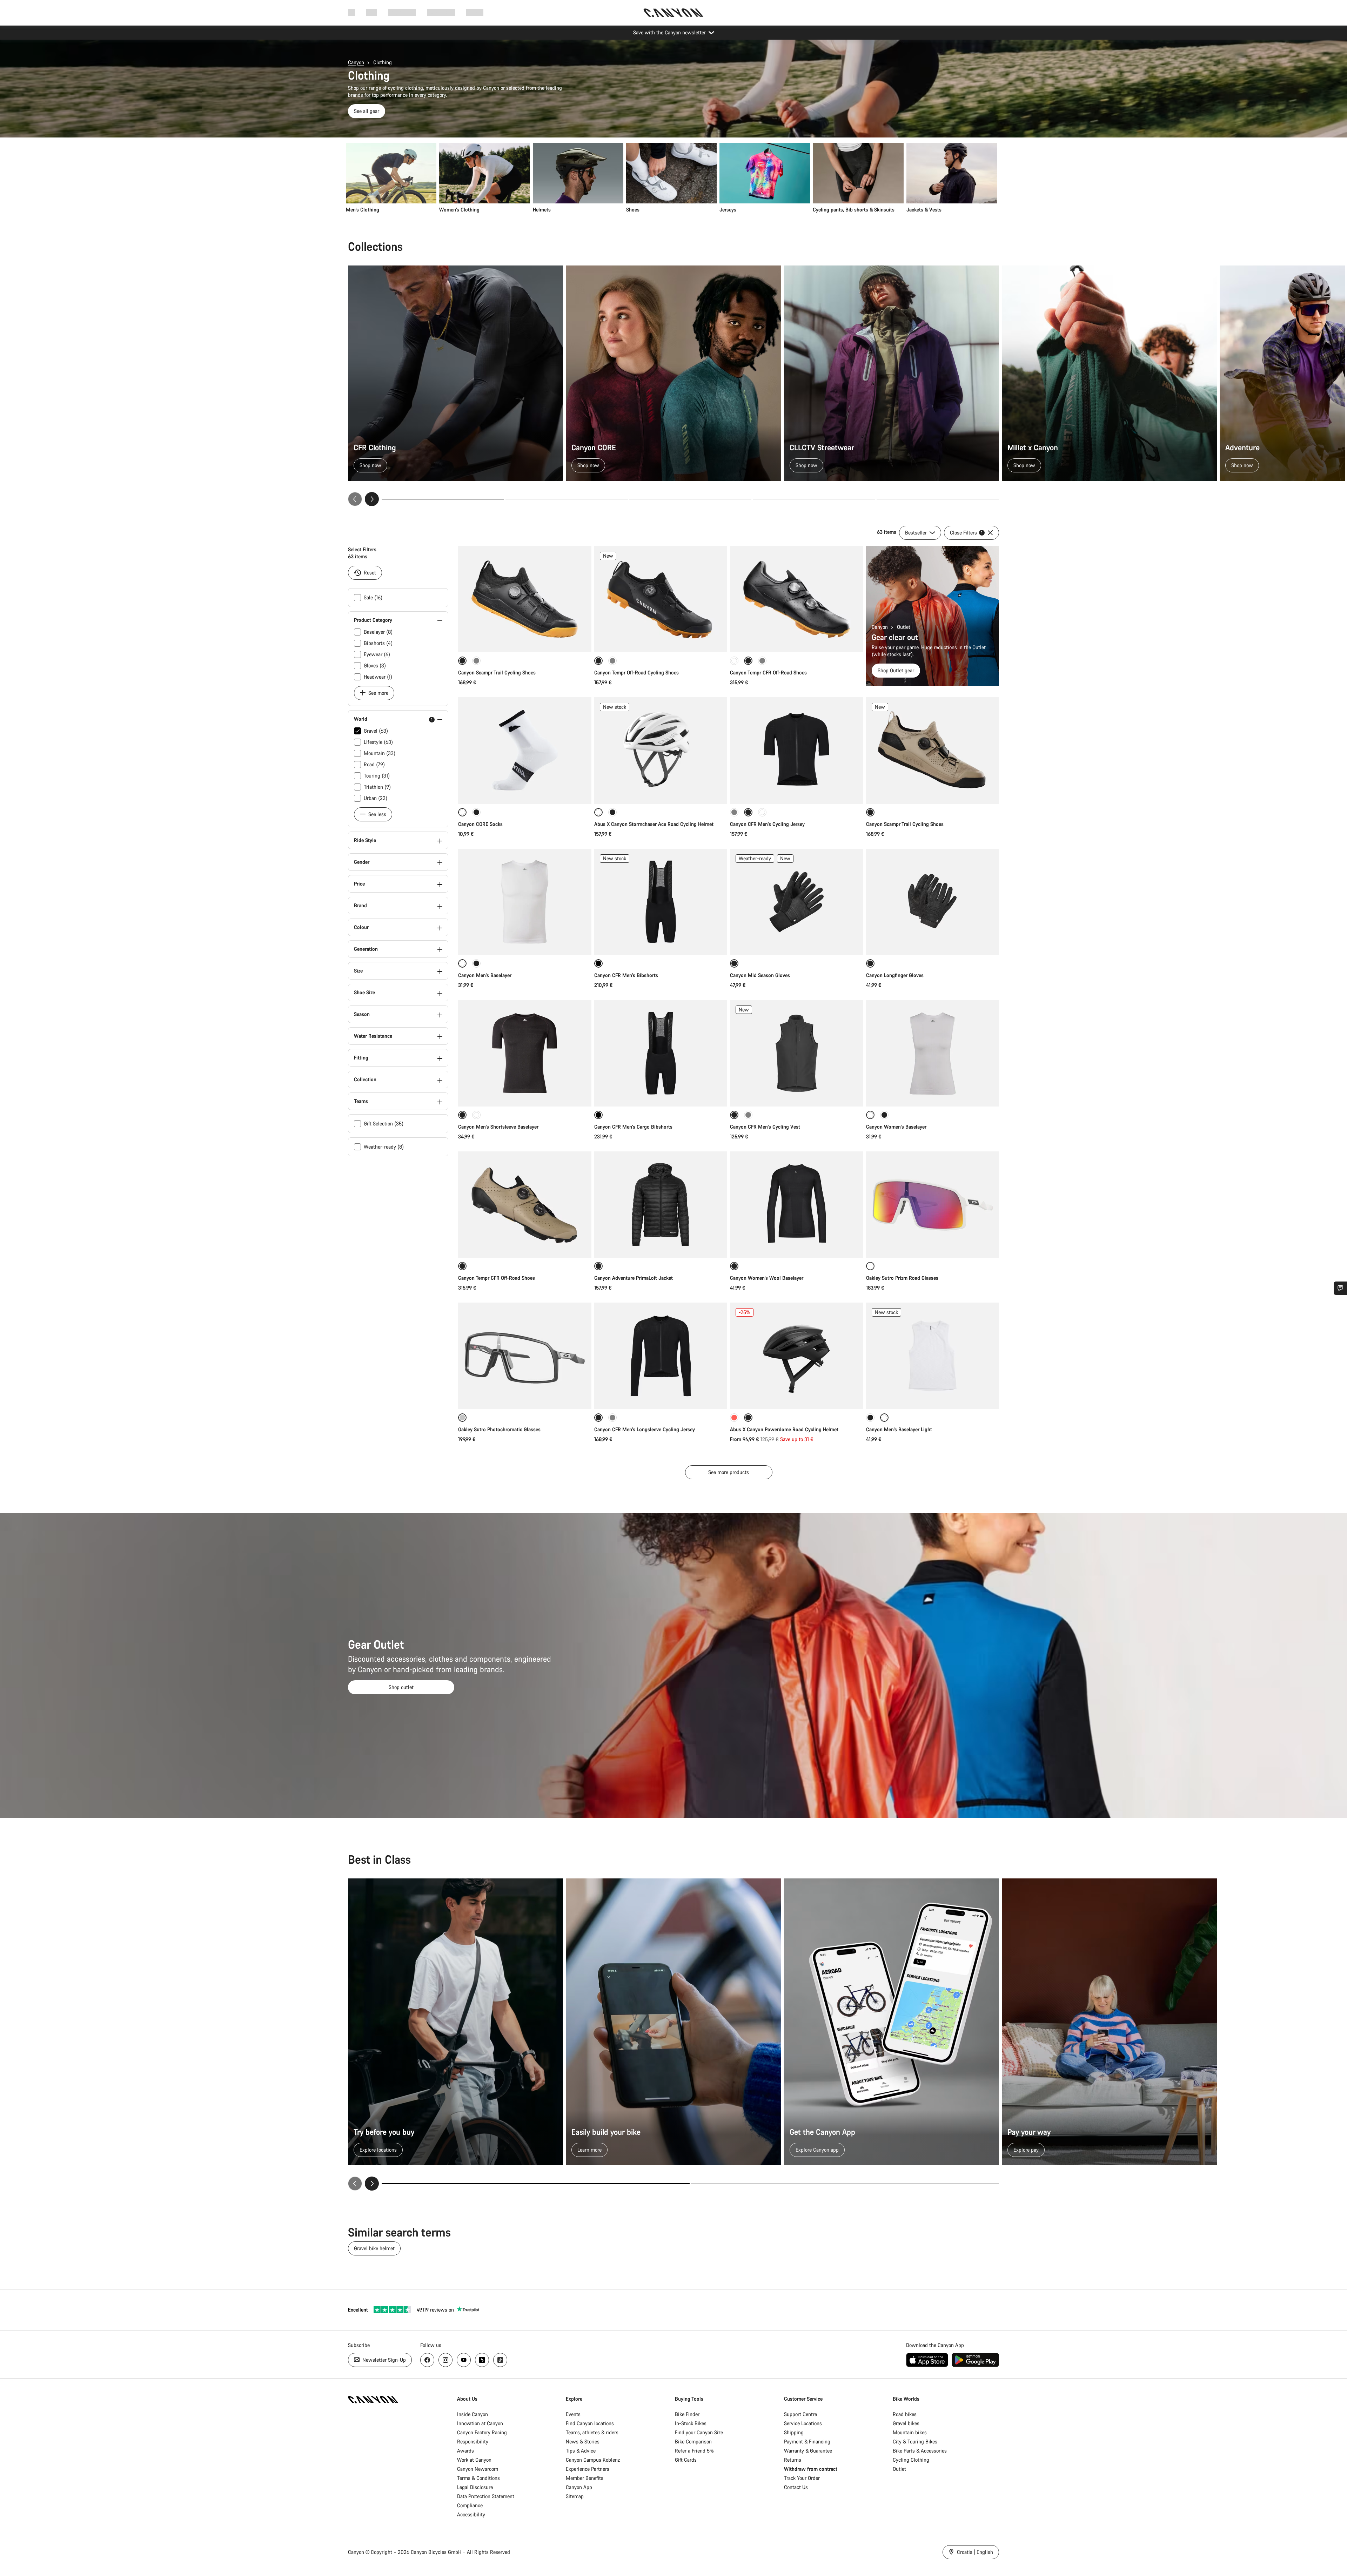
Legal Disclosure (475, 2487)
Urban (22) (376, 798)
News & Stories (583, 2442)
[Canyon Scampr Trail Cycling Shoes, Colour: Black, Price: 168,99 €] (525, 599)
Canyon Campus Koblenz (593, 2460)
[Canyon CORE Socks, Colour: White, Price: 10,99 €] (525, 751)
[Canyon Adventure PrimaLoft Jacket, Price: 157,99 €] (661, 1205)
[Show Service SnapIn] (1340, 1288)
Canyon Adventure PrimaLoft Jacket (634, 1278)
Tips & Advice (581, 2451)
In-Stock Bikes (691, 2423)
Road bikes (905, 2414)
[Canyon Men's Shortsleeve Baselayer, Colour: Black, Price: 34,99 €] (525, 1053)
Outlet (904, 627)
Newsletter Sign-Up (383, 2360)
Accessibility (471, 2514)
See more (378, 693)
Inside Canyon (473, 2414)
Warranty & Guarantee (808, 2451)
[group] (671, 178)
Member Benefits (585, 2478)
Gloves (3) (375, 665)
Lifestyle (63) (378, 742)
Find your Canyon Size (699, 2432)
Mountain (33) (380, 753)
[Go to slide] (567, 499)
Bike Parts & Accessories (920, 2451)
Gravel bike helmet (374, 2248)
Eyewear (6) (377, 654)
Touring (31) (377, 776)
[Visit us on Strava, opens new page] (482, 2360)
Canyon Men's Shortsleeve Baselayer (498, 1127)
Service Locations (803, 2423)
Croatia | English (974, 2552)
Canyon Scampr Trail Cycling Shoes (497, 672)
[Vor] (372, 499)
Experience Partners (588, 2469)
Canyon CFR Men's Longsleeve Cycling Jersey (645, 1429)
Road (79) (374, 764)
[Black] (476, 812)
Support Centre (800, 2414)
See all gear (367, 111)
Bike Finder (687, 2414)
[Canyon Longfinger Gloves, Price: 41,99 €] (933, 902)
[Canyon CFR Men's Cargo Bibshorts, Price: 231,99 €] (661, 1053)
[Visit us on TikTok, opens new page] (500, 2360)
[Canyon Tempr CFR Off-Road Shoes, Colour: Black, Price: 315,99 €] (797, 599)
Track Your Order (802, 2478)
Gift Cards (686, 2460)
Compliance (470, 2505)
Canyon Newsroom (478, 2469)
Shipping (794, 2432)
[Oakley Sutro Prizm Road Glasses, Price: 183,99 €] (933, 1205)
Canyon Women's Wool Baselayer (767, 1278)
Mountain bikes (910, 2432)
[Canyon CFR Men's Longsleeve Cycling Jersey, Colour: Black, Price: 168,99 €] (661, 1356)
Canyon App (579, 2487)
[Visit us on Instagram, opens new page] (445, 2360)
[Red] (734, 1418)
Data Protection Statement (486, 2496)
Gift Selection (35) (384, 1124)
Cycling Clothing (911, 2460)
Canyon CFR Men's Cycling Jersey (767, 824)
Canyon (356, 62)
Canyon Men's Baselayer (485, 975)
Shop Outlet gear (896, 670)
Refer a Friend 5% (694, 2451)
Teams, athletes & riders (592, 2432)
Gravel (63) (376, 731)
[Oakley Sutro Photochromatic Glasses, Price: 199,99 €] (525, 1356)
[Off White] (762, 812)
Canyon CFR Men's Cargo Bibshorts (633, 1127)
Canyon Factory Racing (482, 2432)
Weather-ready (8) (384, 1147)
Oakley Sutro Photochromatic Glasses (499, 1429)
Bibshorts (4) (378, 643)
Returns (793, 2460)
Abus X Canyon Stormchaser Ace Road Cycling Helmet (654, 824)
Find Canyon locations (590, 2423)
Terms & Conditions (478, 2478)
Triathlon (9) (377, 787)
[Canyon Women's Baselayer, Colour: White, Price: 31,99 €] (933, 1053)
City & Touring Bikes (915, 2442)
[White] (734, 661)
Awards (465, 2451)
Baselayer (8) (378, 632)
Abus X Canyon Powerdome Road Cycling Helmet (784, 1429)
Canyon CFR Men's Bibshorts (626, 975)
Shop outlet (401, 1687)
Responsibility (473, 2442)
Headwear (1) (378, 677)
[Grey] (476, 661)
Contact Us (796, 2487)
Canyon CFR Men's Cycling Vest (765, 1127)
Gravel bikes (906, 2423)
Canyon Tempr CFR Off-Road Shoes (768, 672)
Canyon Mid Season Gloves (760, 975)
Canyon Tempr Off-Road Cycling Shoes (636, 672)
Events (573, 2414)
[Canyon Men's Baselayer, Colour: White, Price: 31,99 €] (525, 902)
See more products (729, 1472)
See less (377, 814)
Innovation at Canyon (480, 2423)
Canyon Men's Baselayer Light (899, 1429)
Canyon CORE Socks (480, 824)
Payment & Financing (807, 2442)
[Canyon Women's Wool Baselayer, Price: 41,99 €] (797, 1205)
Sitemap (575, 2496)
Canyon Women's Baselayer (896, 1127)
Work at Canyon (474, 2460)
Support (475, 12)
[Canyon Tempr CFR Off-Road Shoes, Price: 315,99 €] (525, 1205)
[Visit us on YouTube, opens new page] (464, 2360)
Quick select (525, 640)
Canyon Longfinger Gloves (895, 975)
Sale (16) (373, 597)
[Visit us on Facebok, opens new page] (427, 2360)
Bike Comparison (693, 2442)
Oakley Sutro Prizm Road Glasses (902, 1278)
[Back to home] (673, 13)
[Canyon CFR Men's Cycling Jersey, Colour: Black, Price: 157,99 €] (797, 751)
